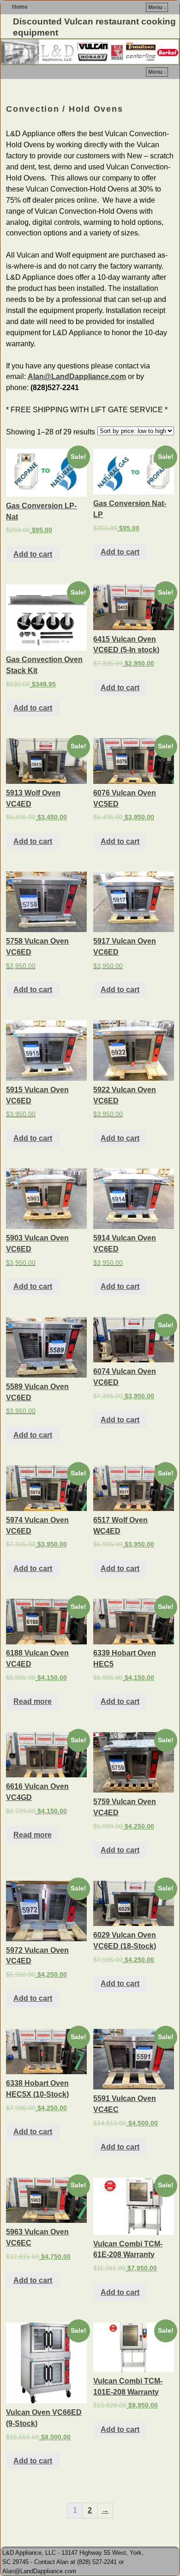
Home (20, 7)
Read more (33, 1701)
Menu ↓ (157, 7)
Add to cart (33, 554)
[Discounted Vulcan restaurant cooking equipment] (90, 52)
